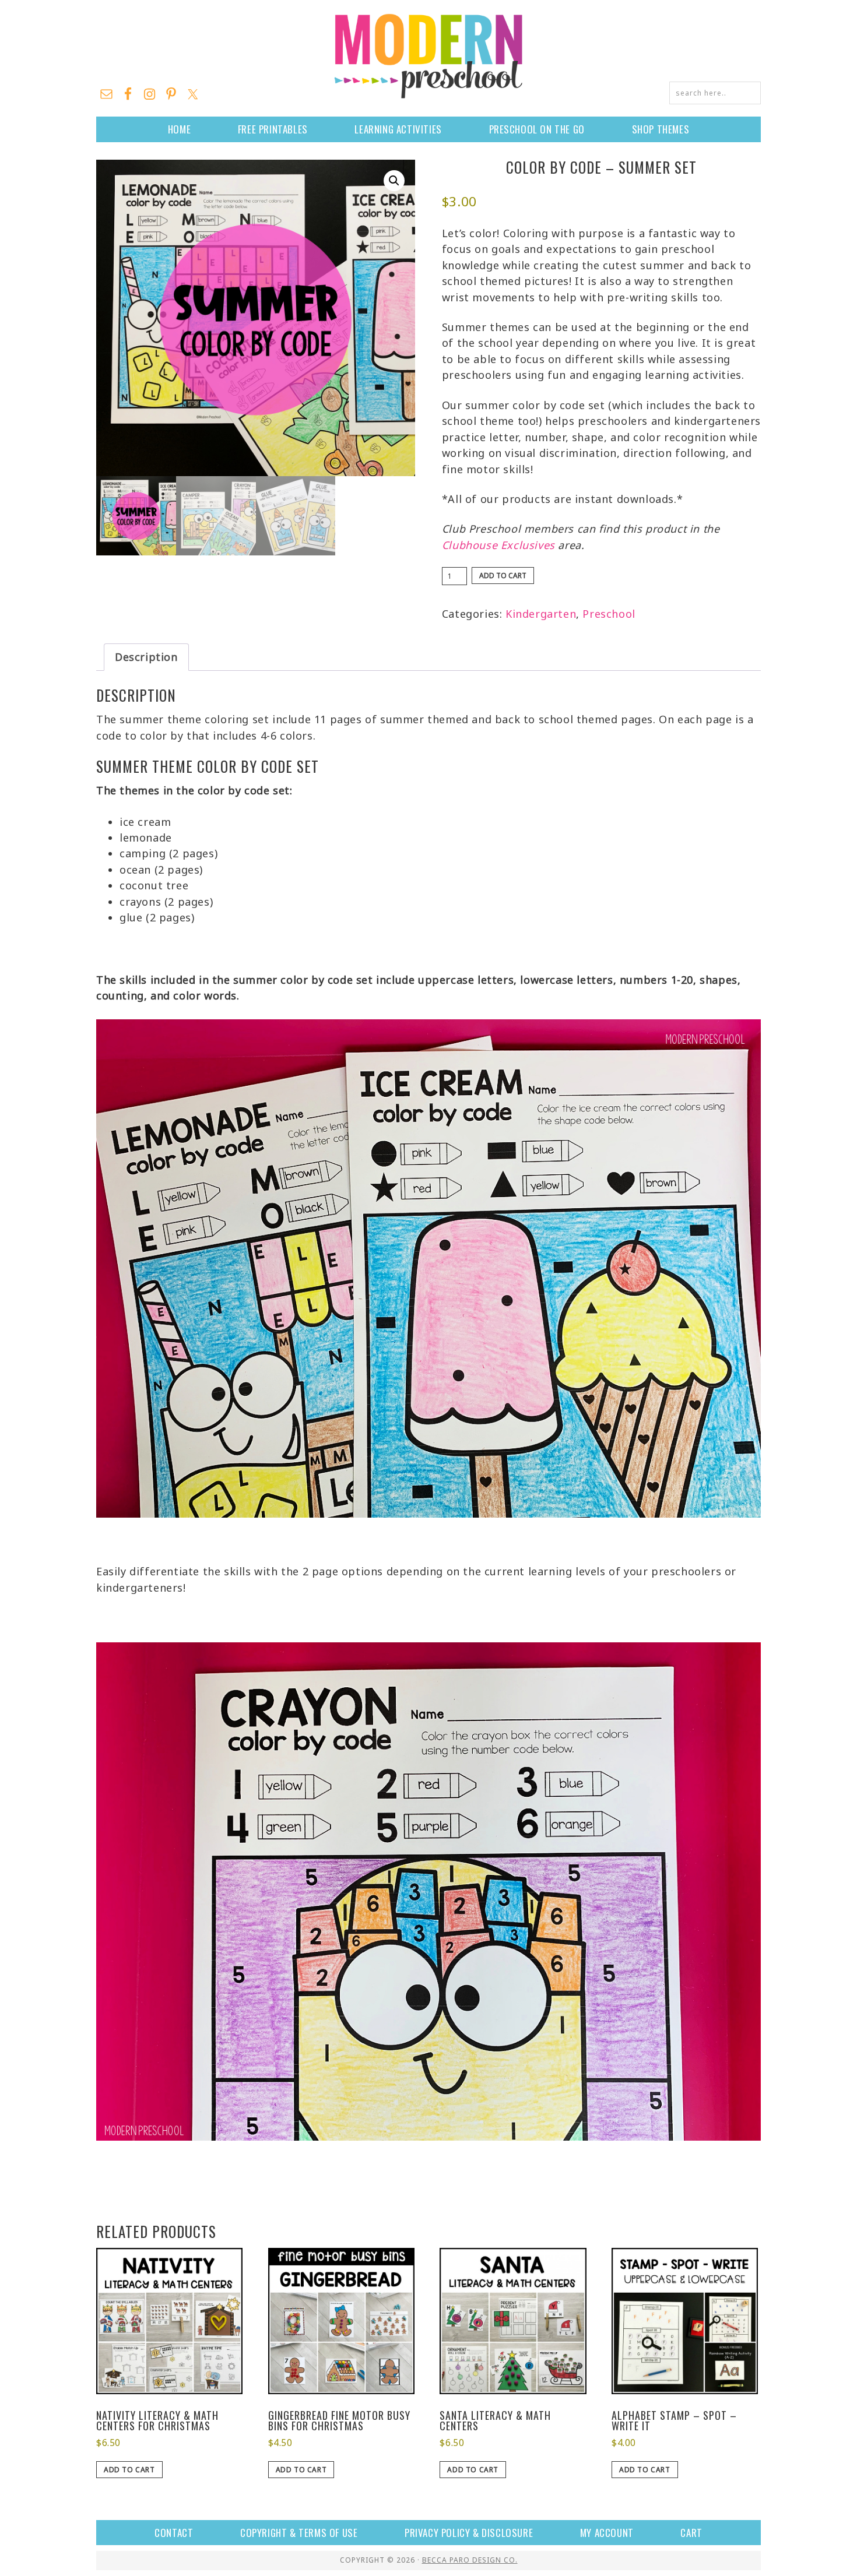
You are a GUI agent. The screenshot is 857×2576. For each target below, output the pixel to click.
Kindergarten (541, 614)
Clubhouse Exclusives (498, 545)
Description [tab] (146, 657)
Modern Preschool (428, 55)
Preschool (609, 614)
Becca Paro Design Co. (470, 2560)
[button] (394, 181)
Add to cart (503, 576)
